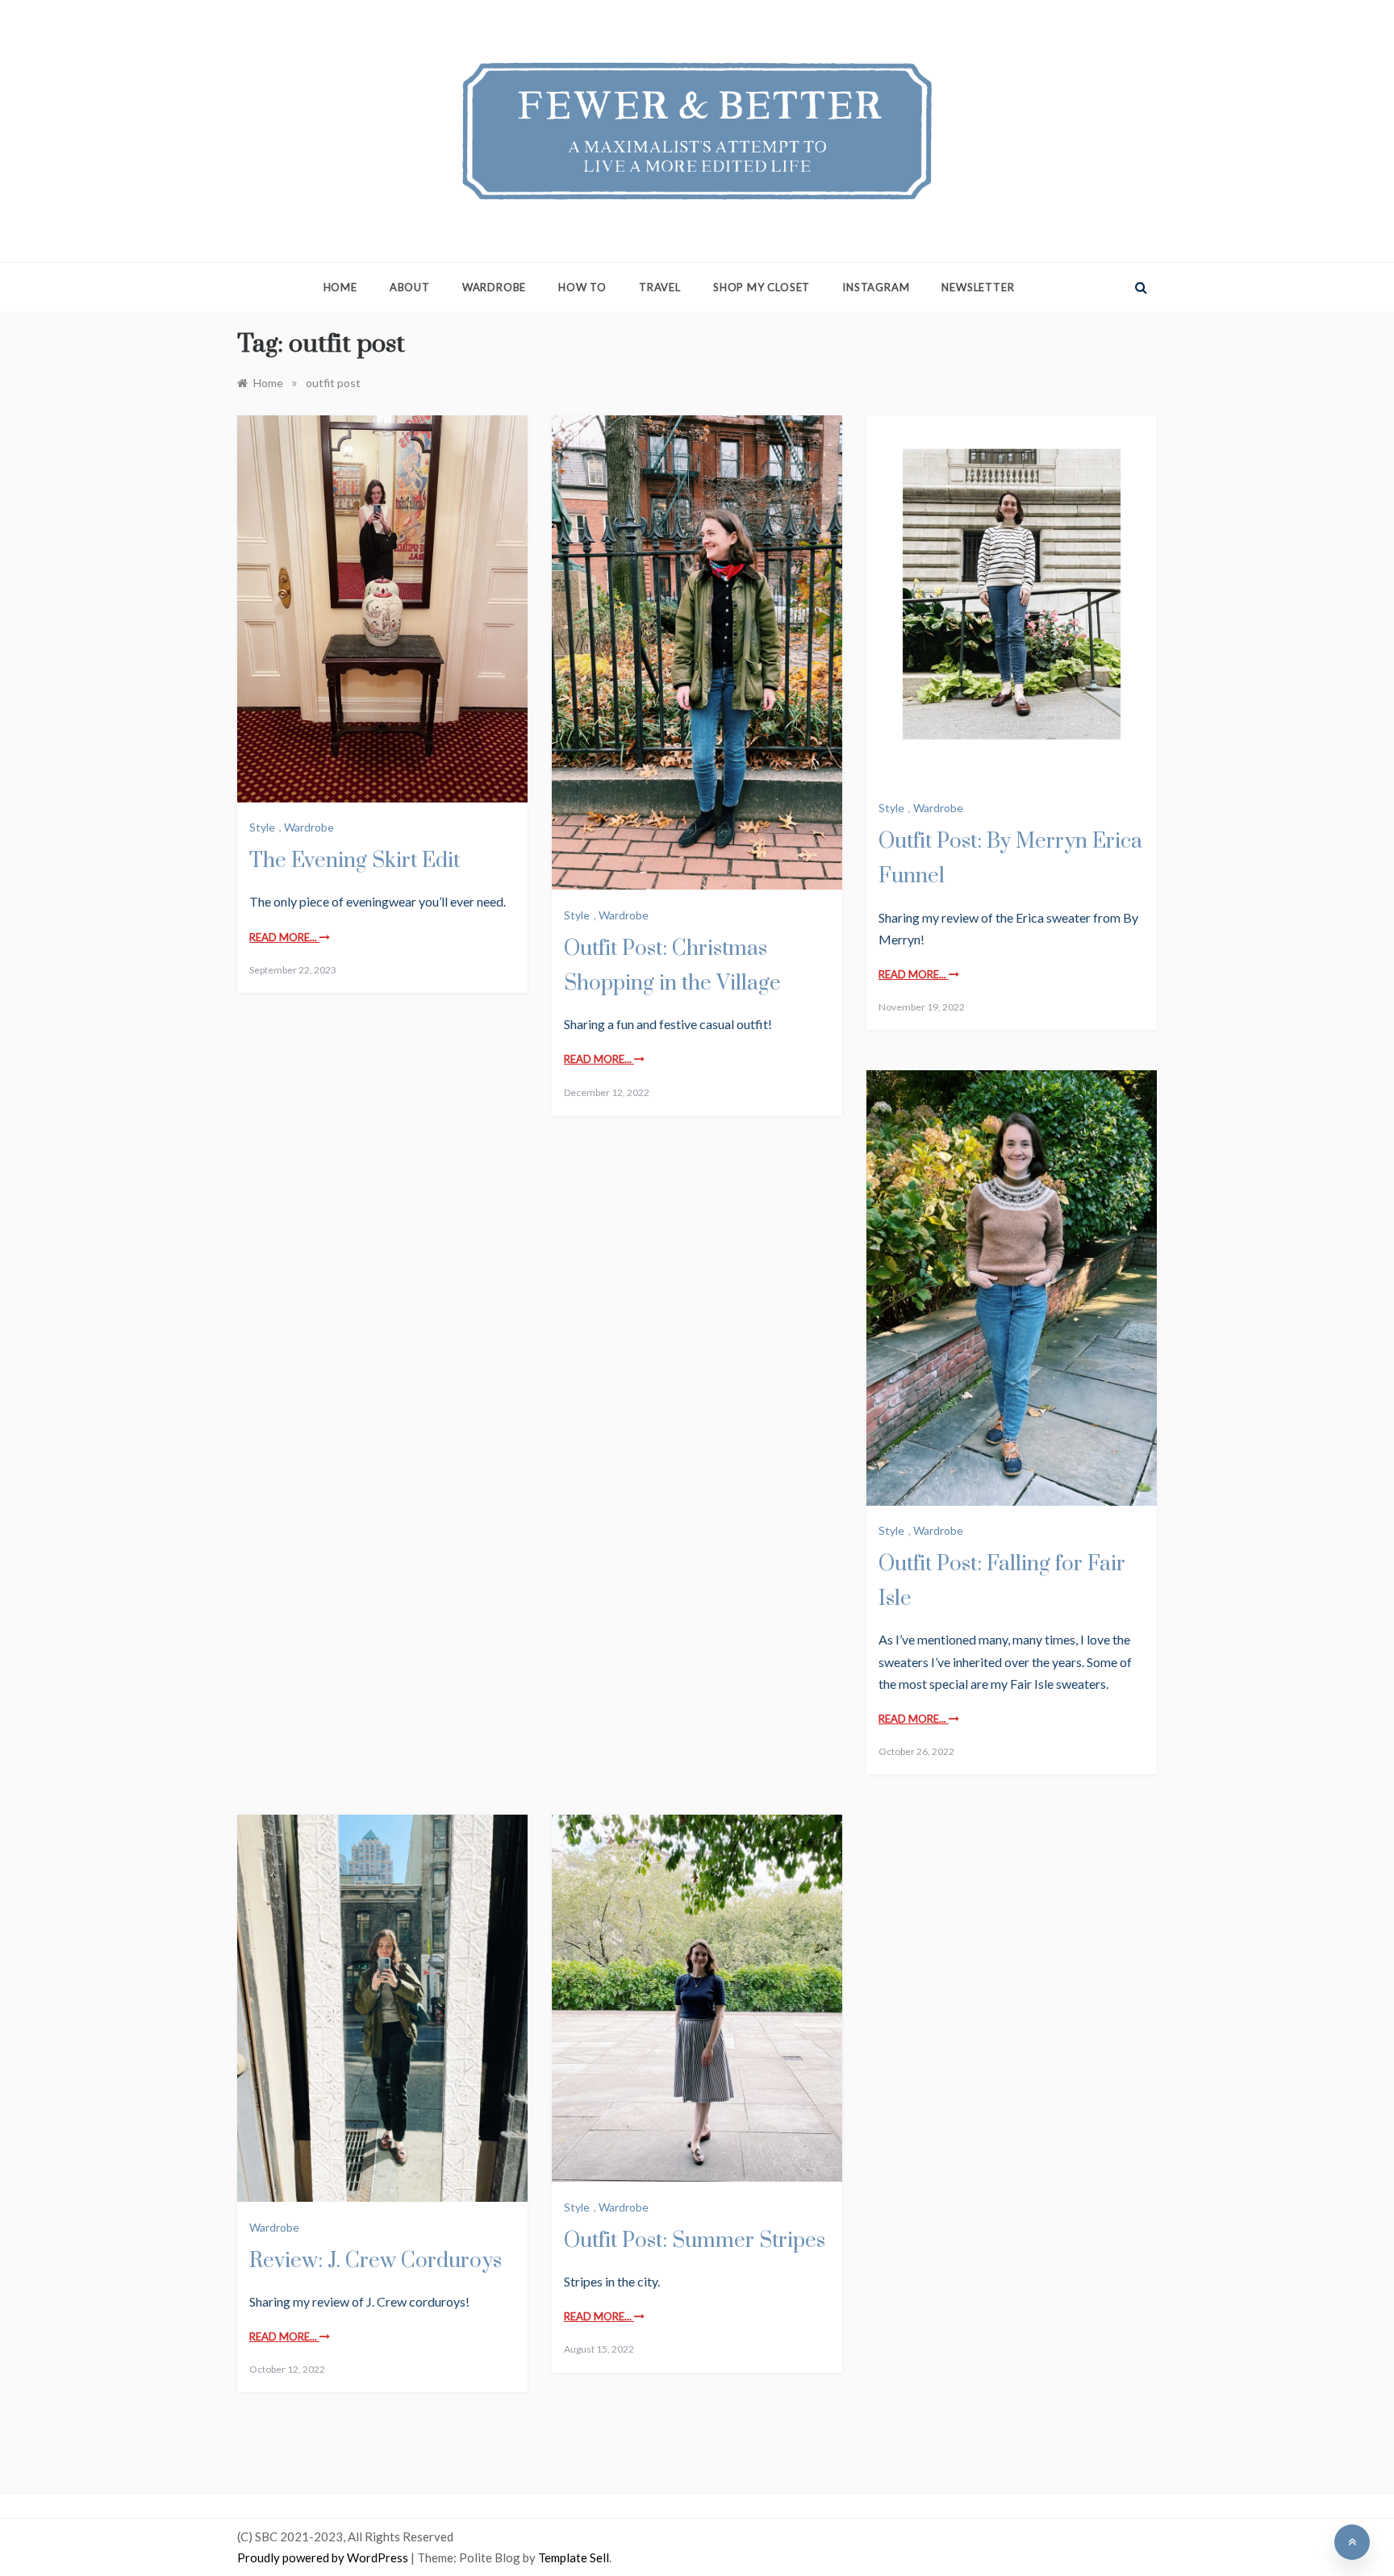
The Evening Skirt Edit (355, 861)
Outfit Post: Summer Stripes (695, 2241)
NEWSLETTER (978, 287)
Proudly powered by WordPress (324, 2557)
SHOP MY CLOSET (762, 287)
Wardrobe (309, 827)
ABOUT (410, 287)
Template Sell (574, 2557)
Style (262, 827)
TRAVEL (660, 287)
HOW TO (582, 287)
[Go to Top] (1352, 2542)
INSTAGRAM (876, 287)
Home (340, 287)
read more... (284, 937)
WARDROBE (494, 287)
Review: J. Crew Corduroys (376, 2261)
